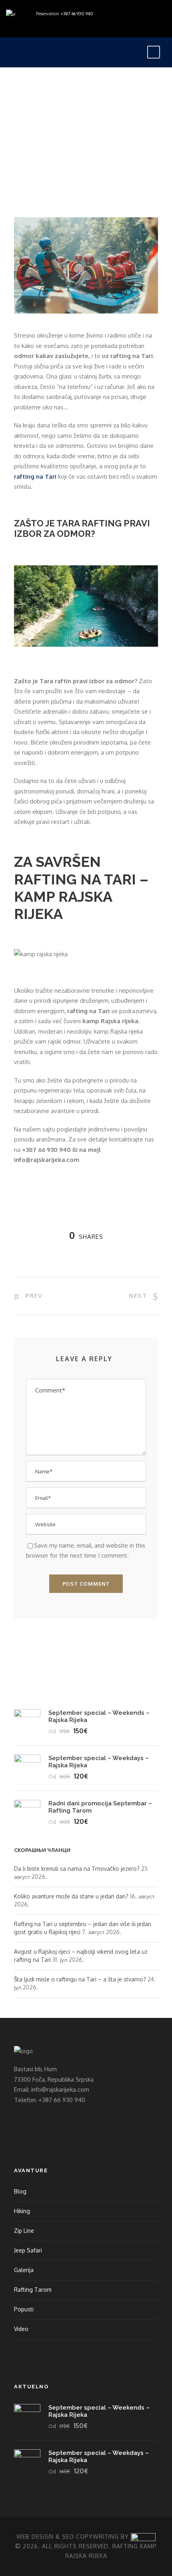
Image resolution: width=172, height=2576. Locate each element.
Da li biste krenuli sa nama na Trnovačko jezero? (77, 1869)
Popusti (24, 2309)
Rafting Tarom (33, 2290)
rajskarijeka (41, 97)
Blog (89, 97)
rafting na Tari (35, 477)
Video (21, 2329)
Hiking (22, 2211)
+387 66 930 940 (77, 14)
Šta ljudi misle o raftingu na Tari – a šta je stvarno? (80, 1979)
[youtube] (26, 23)
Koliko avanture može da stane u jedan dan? (71, 1896)
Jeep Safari (28, 2250)
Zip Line (24, 2231)
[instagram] (38, 23)
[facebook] (14, 23)
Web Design (35, 2537)
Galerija (24, 2270)
